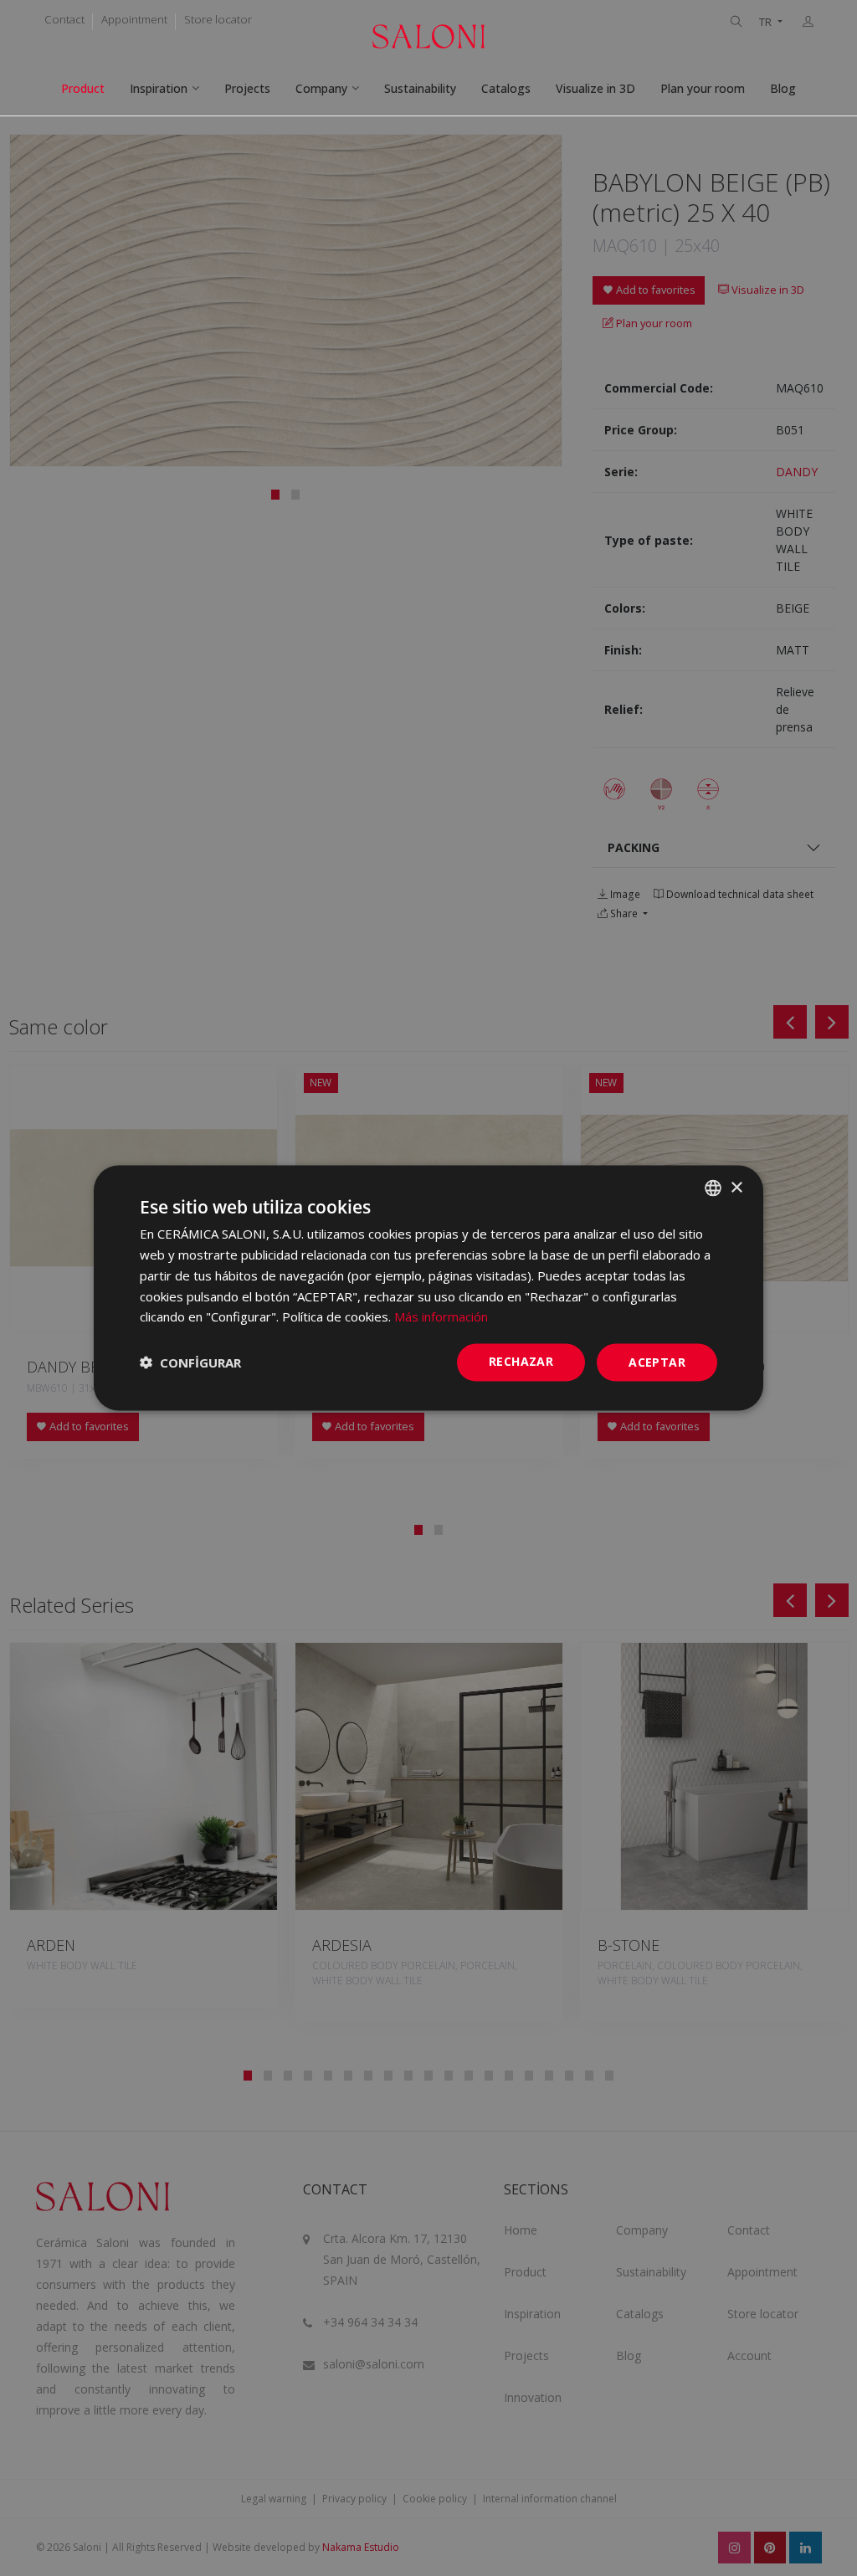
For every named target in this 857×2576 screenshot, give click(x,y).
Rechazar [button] (521, 1361)
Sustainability (420, 88)
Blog (783, 88)
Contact (64, 19)
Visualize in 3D (595, 88)
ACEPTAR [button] (657, 1362)
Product (83, 88)
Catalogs (506, 88)
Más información (441, 1316)
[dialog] (428, 1288)
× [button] (736, 1187)
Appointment (134, 19)
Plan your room (703, 88)
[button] (190, 1362)
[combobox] (713, 1188)
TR (767, 22)
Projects (247, 88)
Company (321, 88)
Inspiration (159, 88)
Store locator (218, 19)
